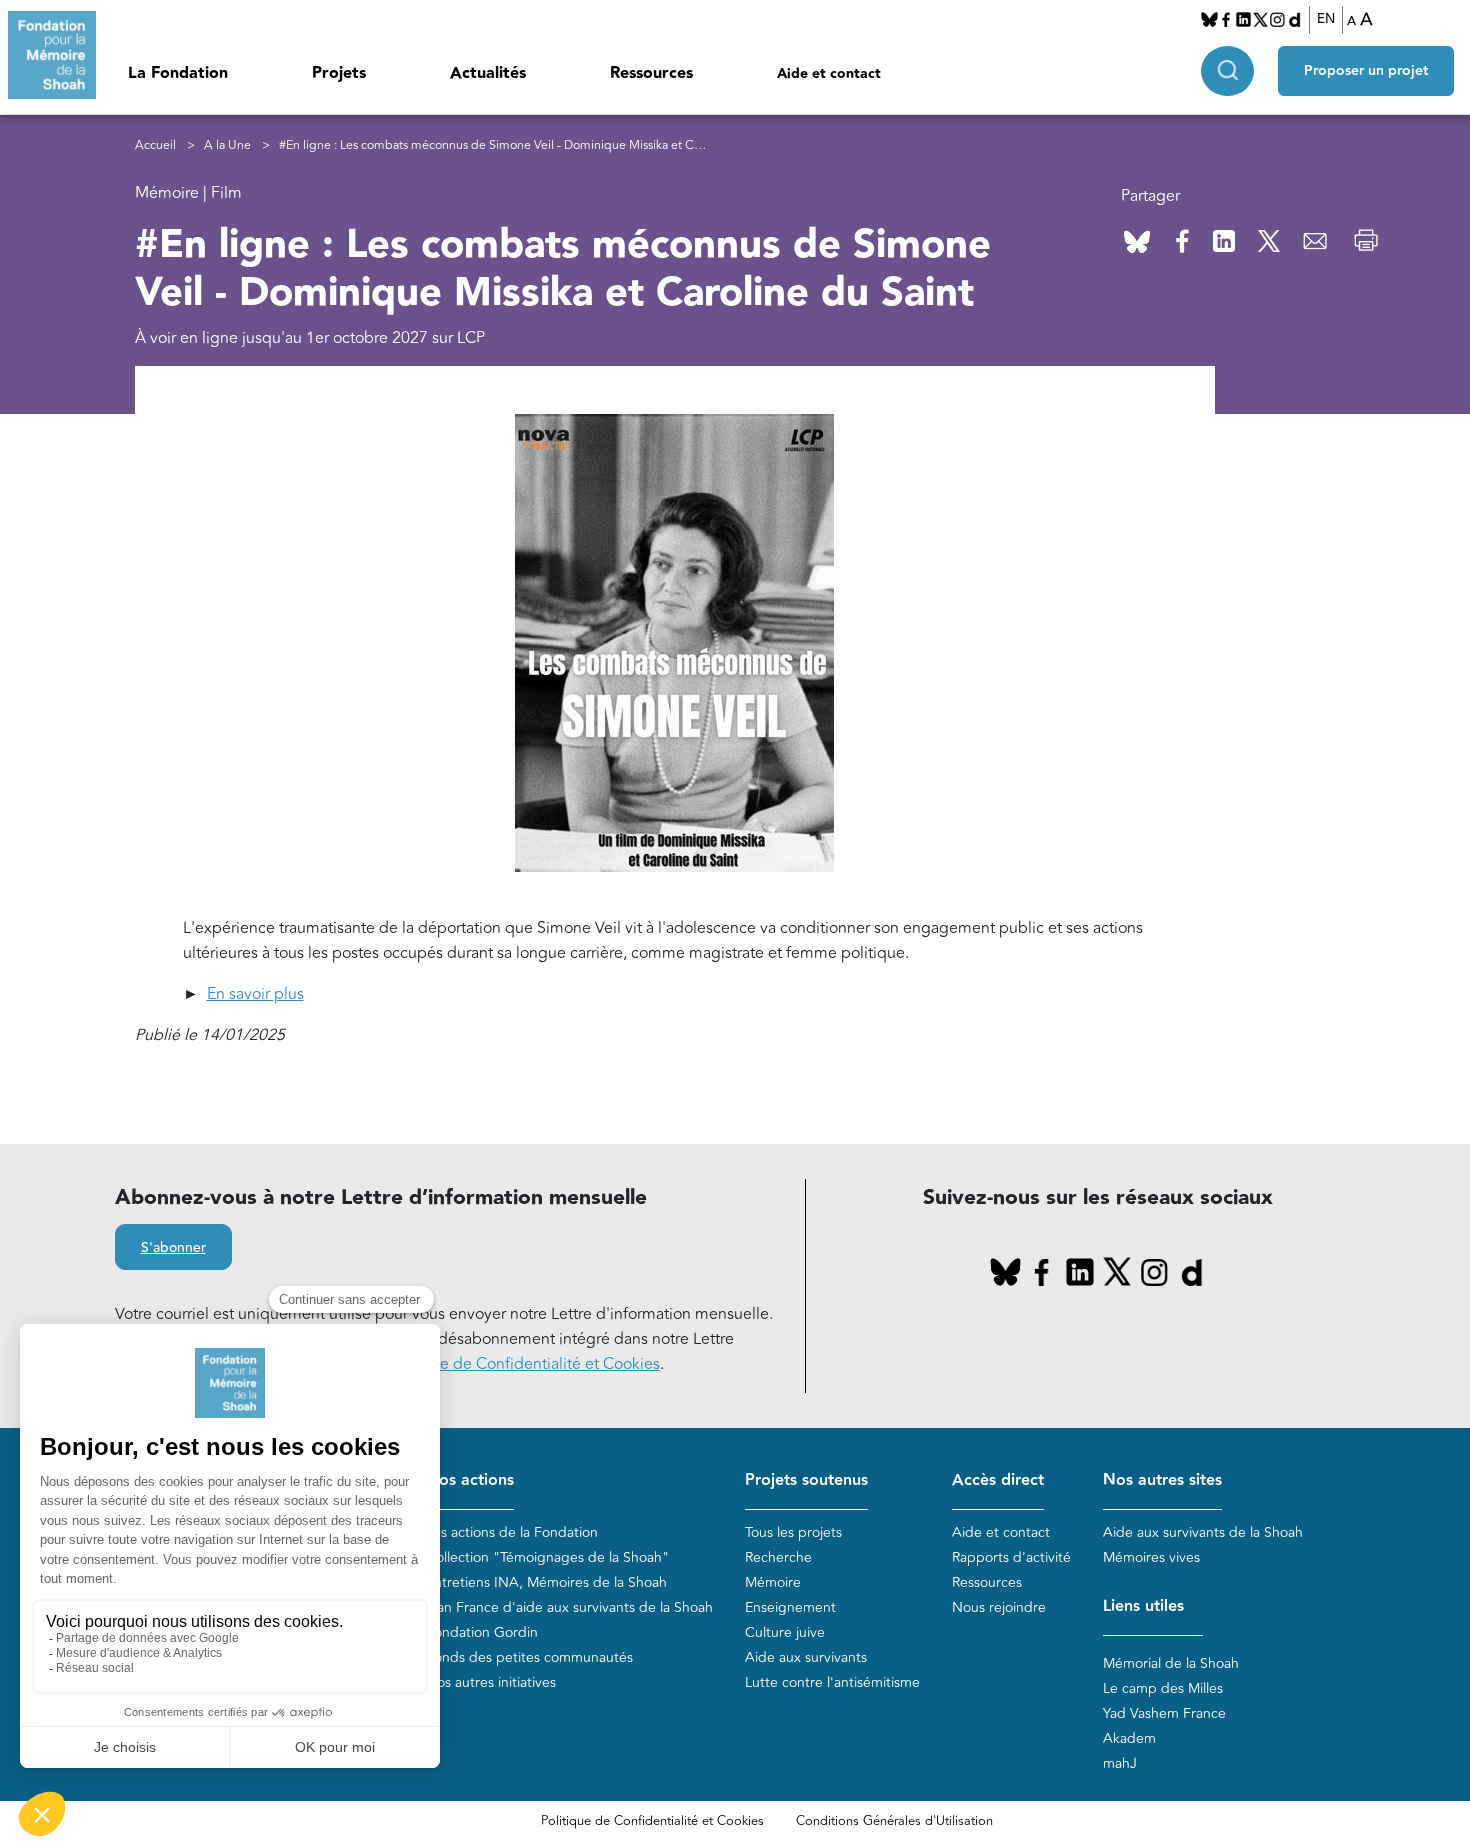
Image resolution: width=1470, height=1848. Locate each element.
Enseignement (790, 1607)
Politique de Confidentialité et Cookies (652, 1821)
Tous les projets (793, 1532)
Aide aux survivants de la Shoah (1203, 1532)
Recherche (778, 1557)
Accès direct (998, 1480)
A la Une (227, 145)
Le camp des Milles (1163, 1688)
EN (1326, 19)
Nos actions (470, 1480)
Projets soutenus (806, 1480)
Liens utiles (1143, 1606)
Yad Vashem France (1164, 1713)
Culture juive (785, 1632)
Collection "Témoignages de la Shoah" (547, 1557)
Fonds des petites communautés (529, 1657)
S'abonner (173, 1248)
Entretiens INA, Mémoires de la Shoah (546, 1582)
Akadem (1129, 1738)
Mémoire (773, 1582)
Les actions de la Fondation (512, 1532)
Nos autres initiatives (491, 1682)
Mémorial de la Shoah (1171, 1663)
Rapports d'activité (1011, 1557)
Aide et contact (829, 74)
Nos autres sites (1162, 1480)
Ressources (651, 73)
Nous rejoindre (999, 1607)
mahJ (1120, 1763)
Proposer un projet (1366, 71)
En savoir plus (255, 994)
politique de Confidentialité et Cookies (522, 1364)
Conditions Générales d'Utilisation (894, 1821)
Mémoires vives (1151, 1557)
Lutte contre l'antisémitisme (832, 1682)
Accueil (155, 145)
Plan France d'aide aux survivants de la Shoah (569, 1607)
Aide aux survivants (806, 1657)
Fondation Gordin (482, 1632)
